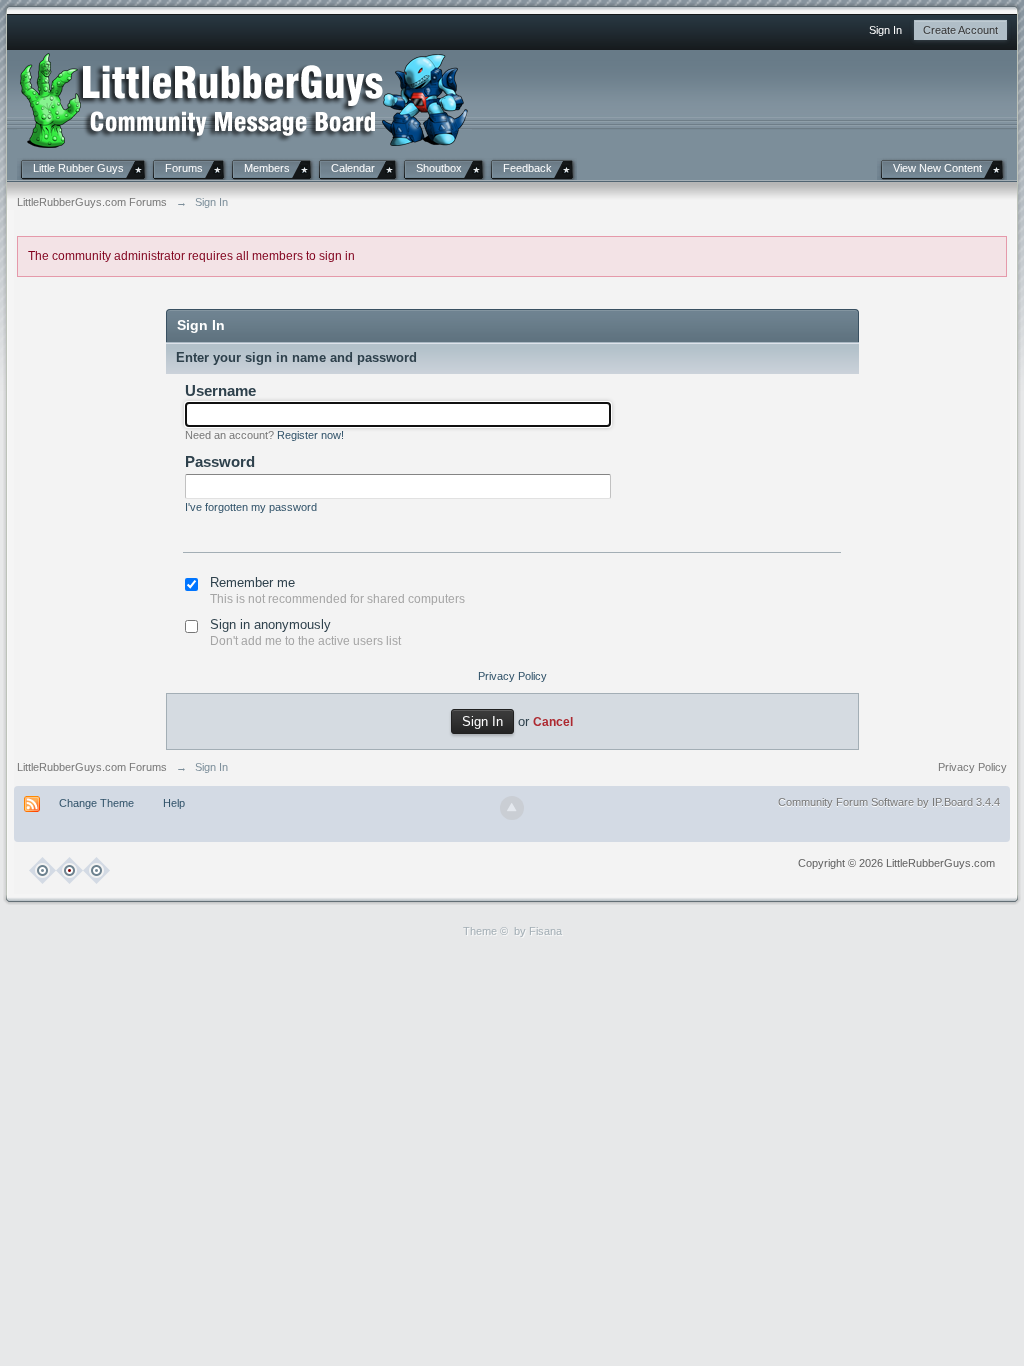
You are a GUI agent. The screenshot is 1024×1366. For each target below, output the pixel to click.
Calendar (353, 168)
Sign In (885, 30)
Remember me (252, 582)
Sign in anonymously (270, 624)
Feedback (527, 168)
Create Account (960, 30)
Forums (184, 168)
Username (220, 390)
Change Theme (96, 803)
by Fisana (538, 931)
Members (267, 168)
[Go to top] (512, 808)
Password (220, 461)
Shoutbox (439, 168)
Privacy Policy (512, 676)
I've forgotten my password (251, 507)
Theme (480, 931)
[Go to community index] (244, 98)
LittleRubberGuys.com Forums (92, 767)
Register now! (310, 435)
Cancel (553, 721)
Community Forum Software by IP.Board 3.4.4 (889, 802)
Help (174, 803)
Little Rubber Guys (78, 168)
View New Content (937, 168)
